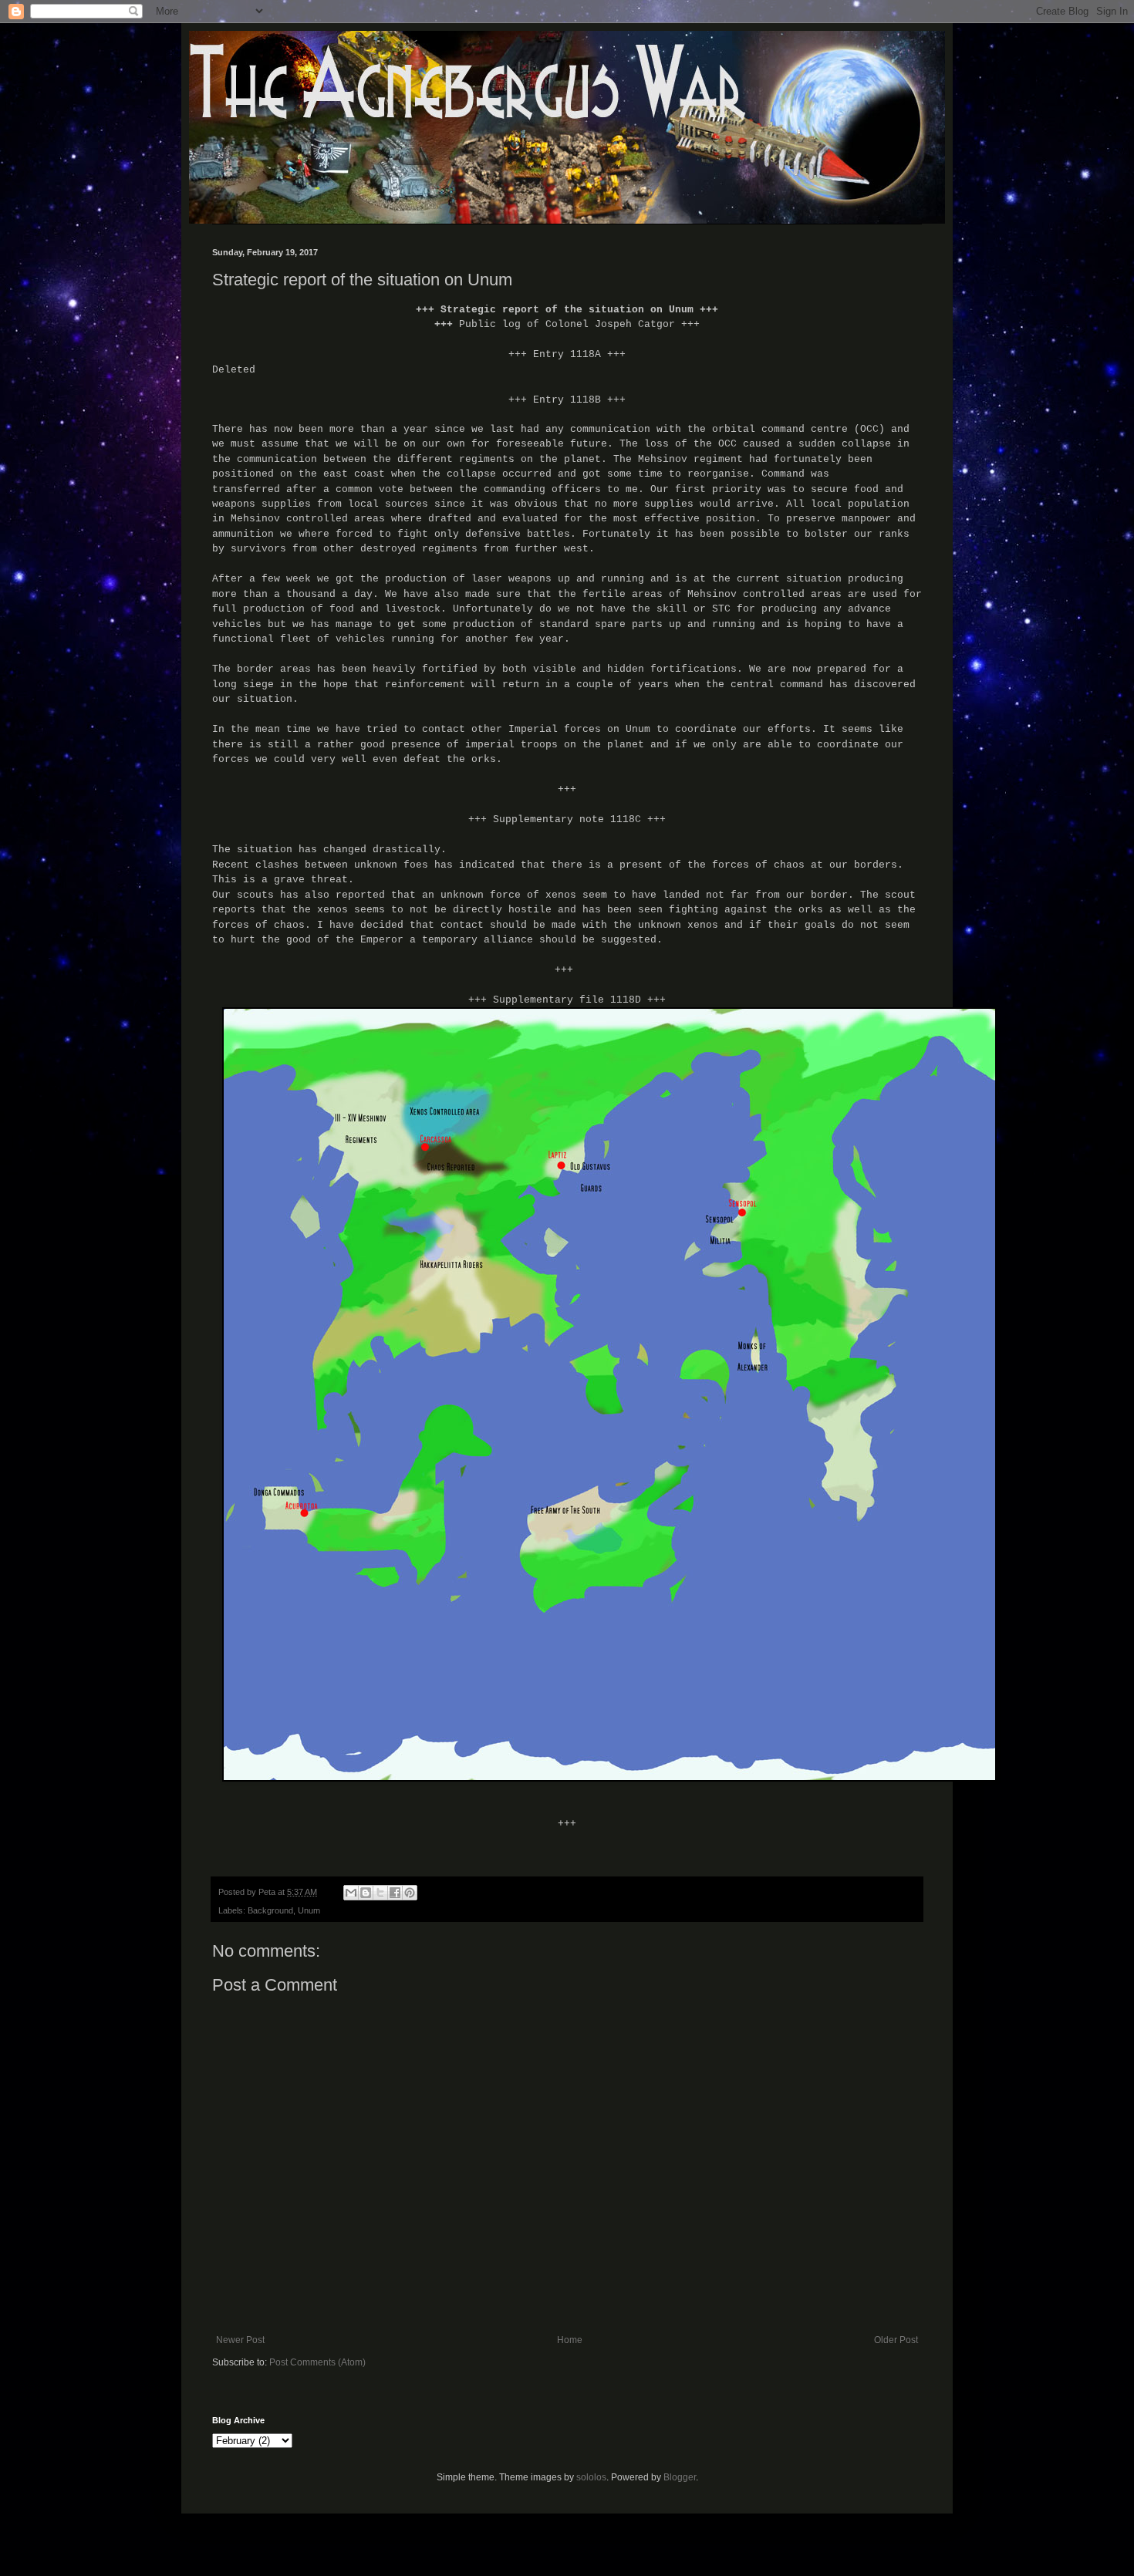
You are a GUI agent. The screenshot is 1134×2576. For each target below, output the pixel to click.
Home (570, 2340)
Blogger (680, 2477)
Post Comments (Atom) (317, 2362)
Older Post (896, 2340)
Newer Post (240, 2340)
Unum (309, 1910)
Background (270, 1910)
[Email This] (351, 1893)
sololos (591, 2477)
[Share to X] (380, 1893)
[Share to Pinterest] (410, 1893)
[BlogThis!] (366, 1893)
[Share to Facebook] (395, 1893)
